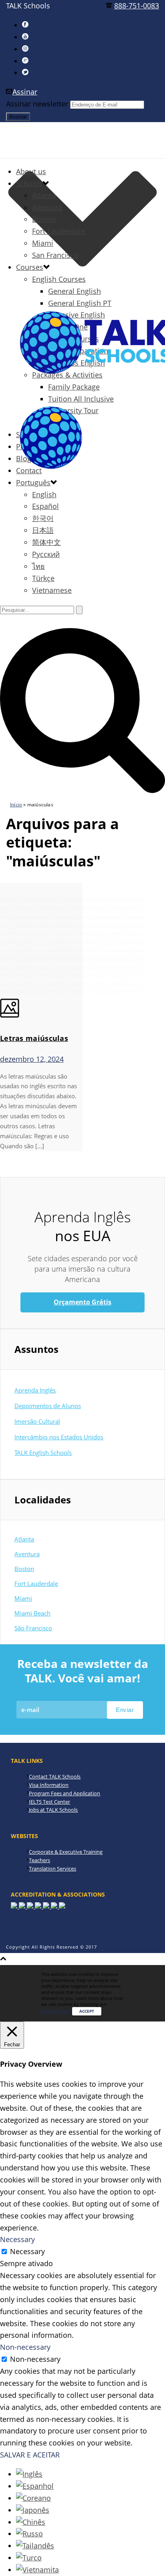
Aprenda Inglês (35, 1390)
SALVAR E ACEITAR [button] (30, 2455)
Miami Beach (32, 1613)
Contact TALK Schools (55, 1776)
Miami (43, 243)
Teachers (39, 1860)
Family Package (74, 387)
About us (31, 171)
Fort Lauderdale (58, 231)
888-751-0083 (137, 6)
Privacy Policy (55, 2011)
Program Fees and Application (64, 1793)
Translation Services (52, 1869)
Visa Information (49, 1785)
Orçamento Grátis (82, 1302)
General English (74, 291)
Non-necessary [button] (25, 2347)
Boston (44, 219)
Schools (29, 183)
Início (16, 805)
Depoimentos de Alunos (48, 1406)
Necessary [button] (17, 2239)
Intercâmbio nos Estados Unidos (59, 1437)
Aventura (47, 207)
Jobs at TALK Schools (53, 1810)
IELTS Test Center (49, 1802)
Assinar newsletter (37, 104)
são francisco (33, 1628)
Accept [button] (87, 2011)
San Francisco (55, 255)
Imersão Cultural (37, 1421)
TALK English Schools (43, 1453)
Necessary (27, 2251)
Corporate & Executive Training (66, 1852)
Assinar (25, 92)
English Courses (59, 279)
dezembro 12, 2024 (32, 1059)
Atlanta (44, 195)
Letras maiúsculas (34, 1038)
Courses (30, 267)
